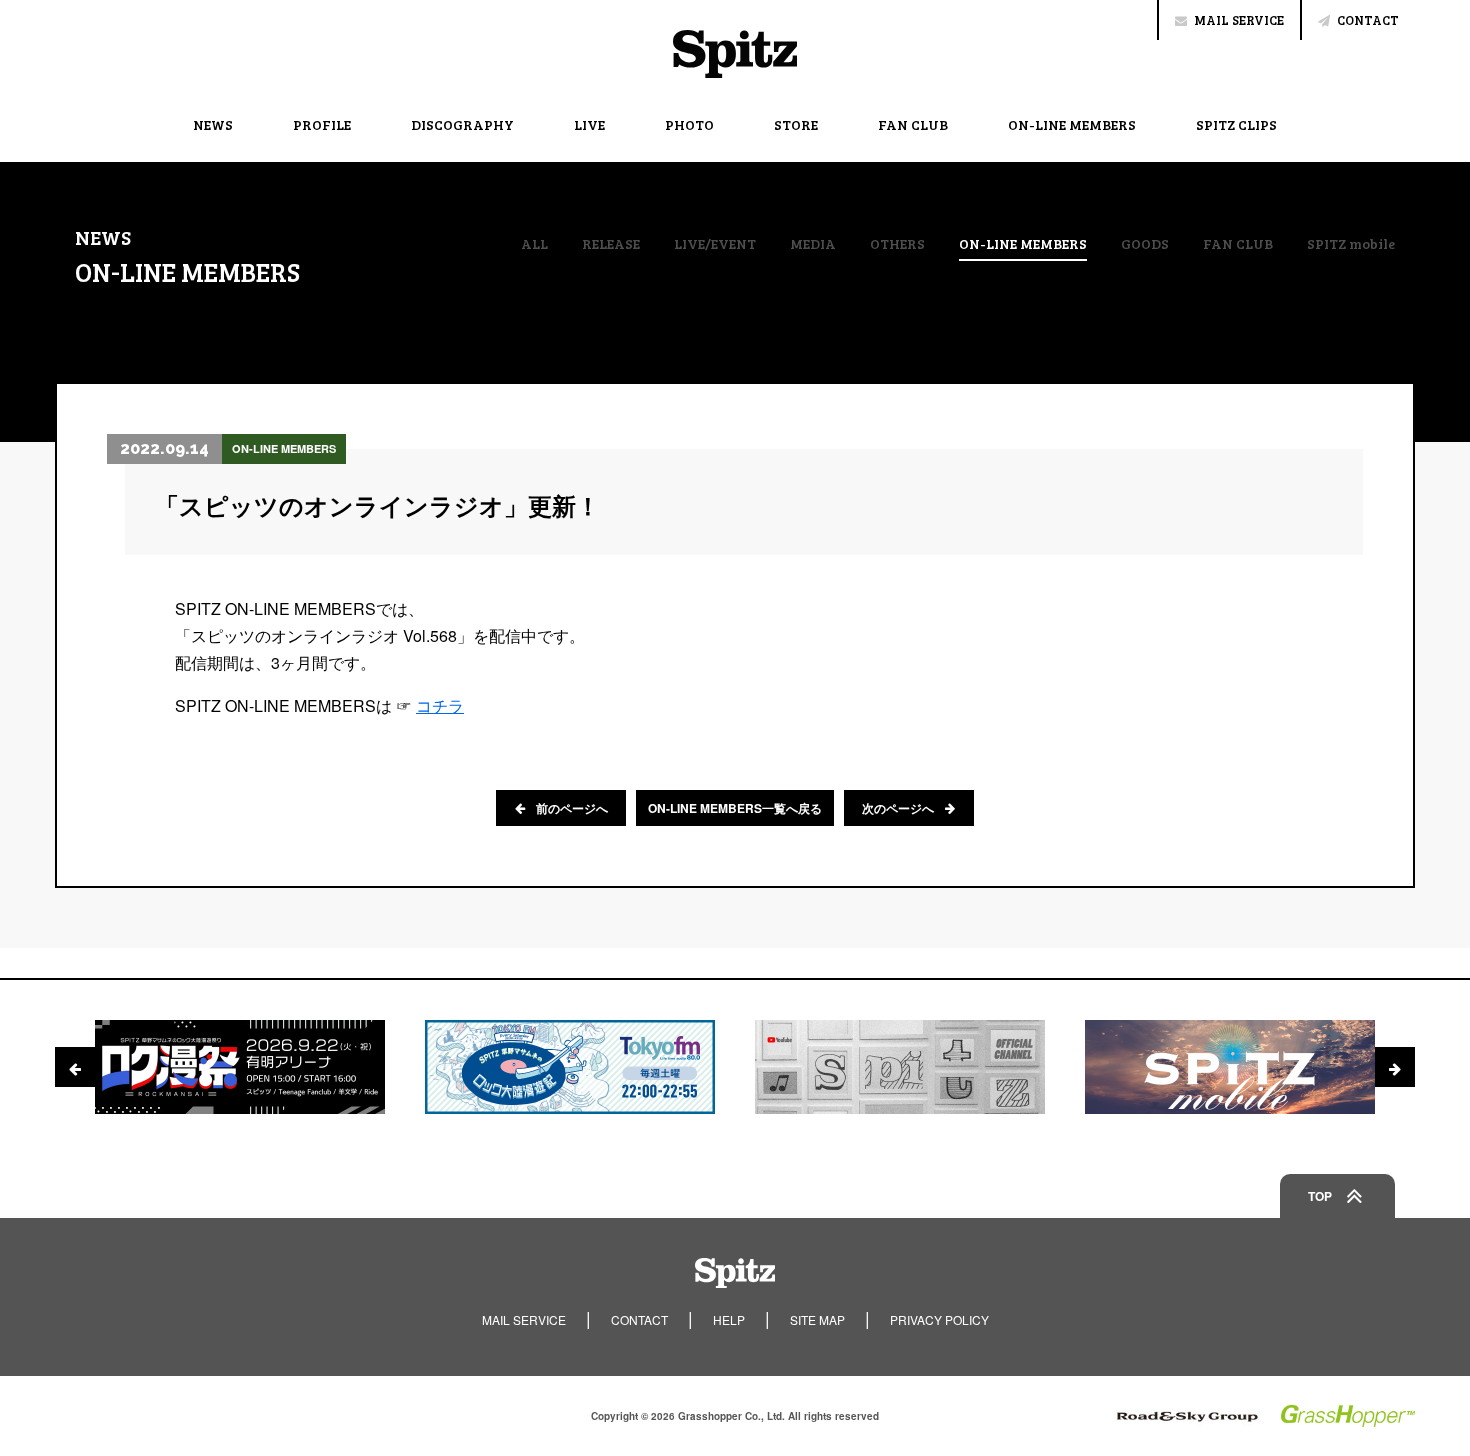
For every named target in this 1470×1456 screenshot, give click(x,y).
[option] (240, 1067)
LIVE (589, 124)
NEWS (213, 124)
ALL (534, 244)
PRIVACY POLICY (939, 1319)
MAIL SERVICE (1239, 20)
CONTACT (1368, 20)
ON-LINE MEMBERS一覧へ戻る (735, 808)
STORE (796, 124)
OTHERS (897, 244)
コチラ (440, 705)
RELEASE (611, 244)
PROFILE (322, 124)
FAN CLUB (913, 124)
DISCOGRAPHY (462, 124)
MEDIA (813, 244)
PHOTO (689, 124)
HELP (729, 1319)
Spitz (735, 54)
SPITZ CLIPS (1236, 124)
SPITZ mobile (1351, 244)
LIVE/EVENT (715, 244)
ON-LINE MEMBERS (1072, 124)
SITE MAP (817, 1319)
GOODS (1145, 244)
